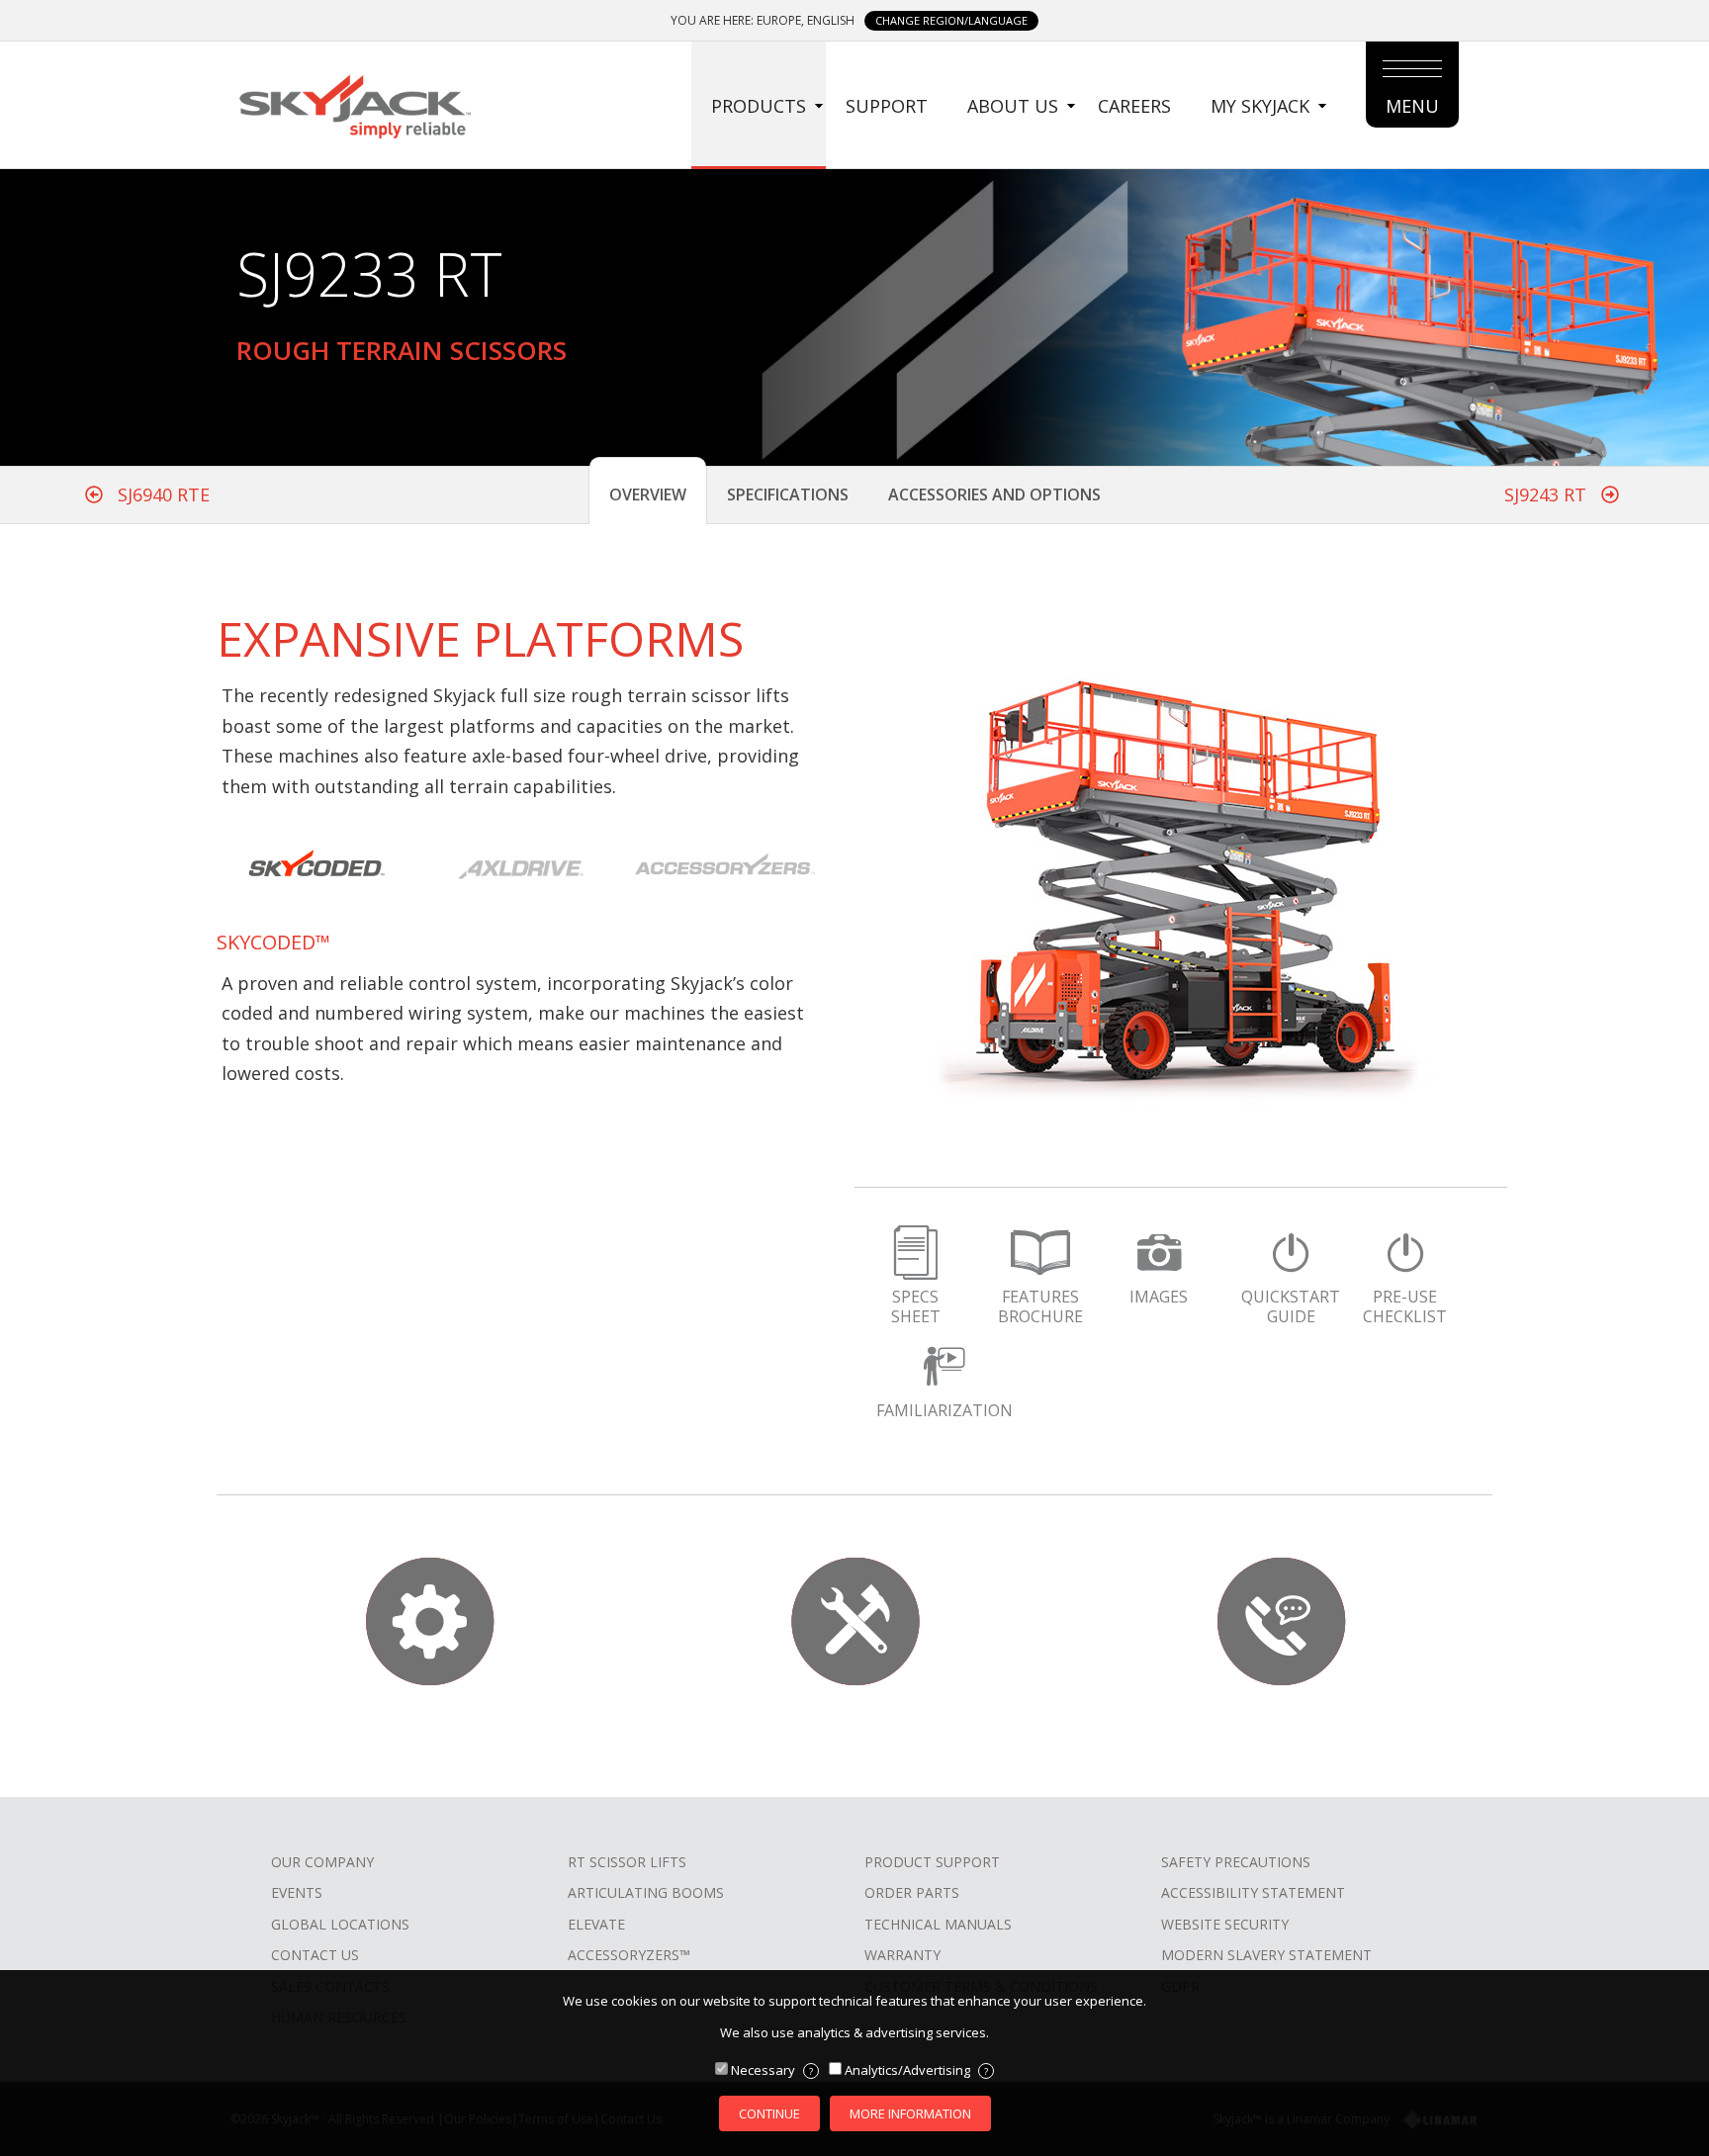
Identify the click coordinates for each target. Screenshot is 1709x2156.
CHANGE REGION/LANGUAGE (951, 20)
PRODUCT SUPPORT (932, 1862)
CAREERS (1134, 106)
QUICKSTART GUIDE (1291, 1306)
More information (910, 2113)
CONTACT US (315, 1955)
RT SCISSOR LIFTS (627, 1862)
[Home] (354, 104)
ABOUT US (1013, 106)
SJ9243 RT (1548, 494)
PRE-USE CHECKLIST (1405, 1306)
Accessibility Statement (1253, 1892)
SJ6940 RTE (161, 494)
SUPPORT (887, 106)
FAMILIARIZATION (944, 1410)
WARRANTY (902, 1955)
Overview (648, 494)
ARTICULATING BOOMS (646, 1892)
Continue (769, 2113)
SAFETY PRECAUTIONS (1236, 1862)
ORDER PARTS (912, 1892)
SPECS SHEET (916, 1306)
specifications (788, 494)
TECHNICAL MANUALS (938, 1924)
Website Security (1225, 1924)
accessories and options (994, 494)
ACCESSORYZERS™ (629, 1955)
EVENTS (297, 1892)
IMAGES (1159, 1297)
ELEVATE (596, 1924)
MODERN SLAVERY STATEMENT (1266, 1955)
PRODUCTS (759, 106)
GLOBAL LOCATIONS (340, 1924)
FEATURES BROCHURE (1040, 1306)
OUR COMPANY (322, 1862)
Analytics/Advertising (916, 2070)
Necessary (772, 2070)
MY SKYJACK (1260, 106)
